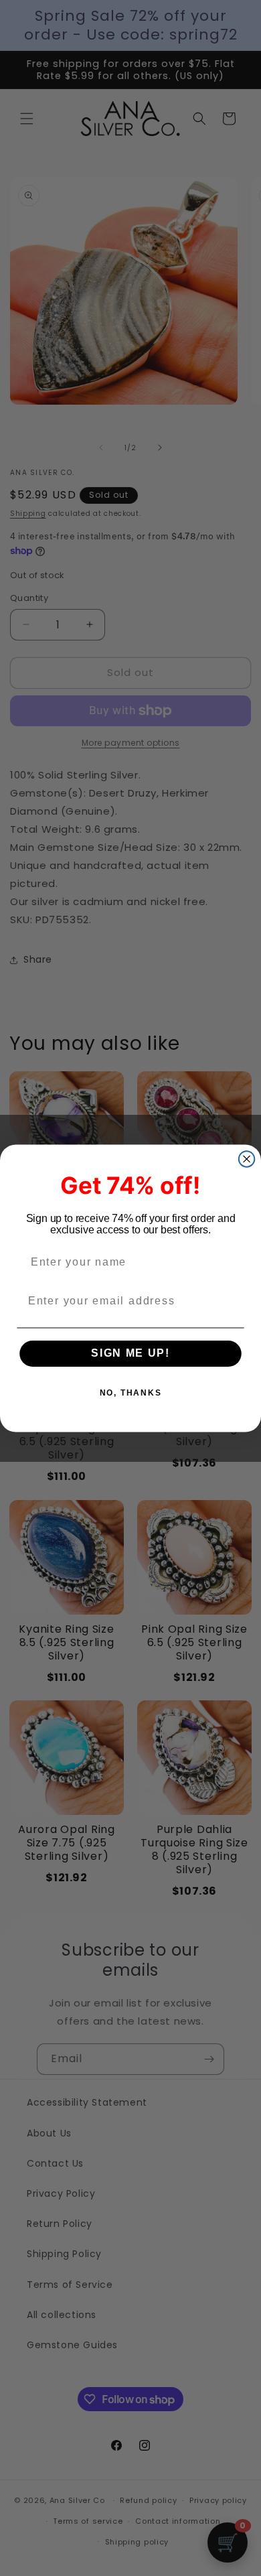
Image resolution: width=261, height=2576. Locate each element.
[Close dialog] (247, 1159)
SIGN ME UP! (130, 1354)
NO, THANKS (131, 1393)
